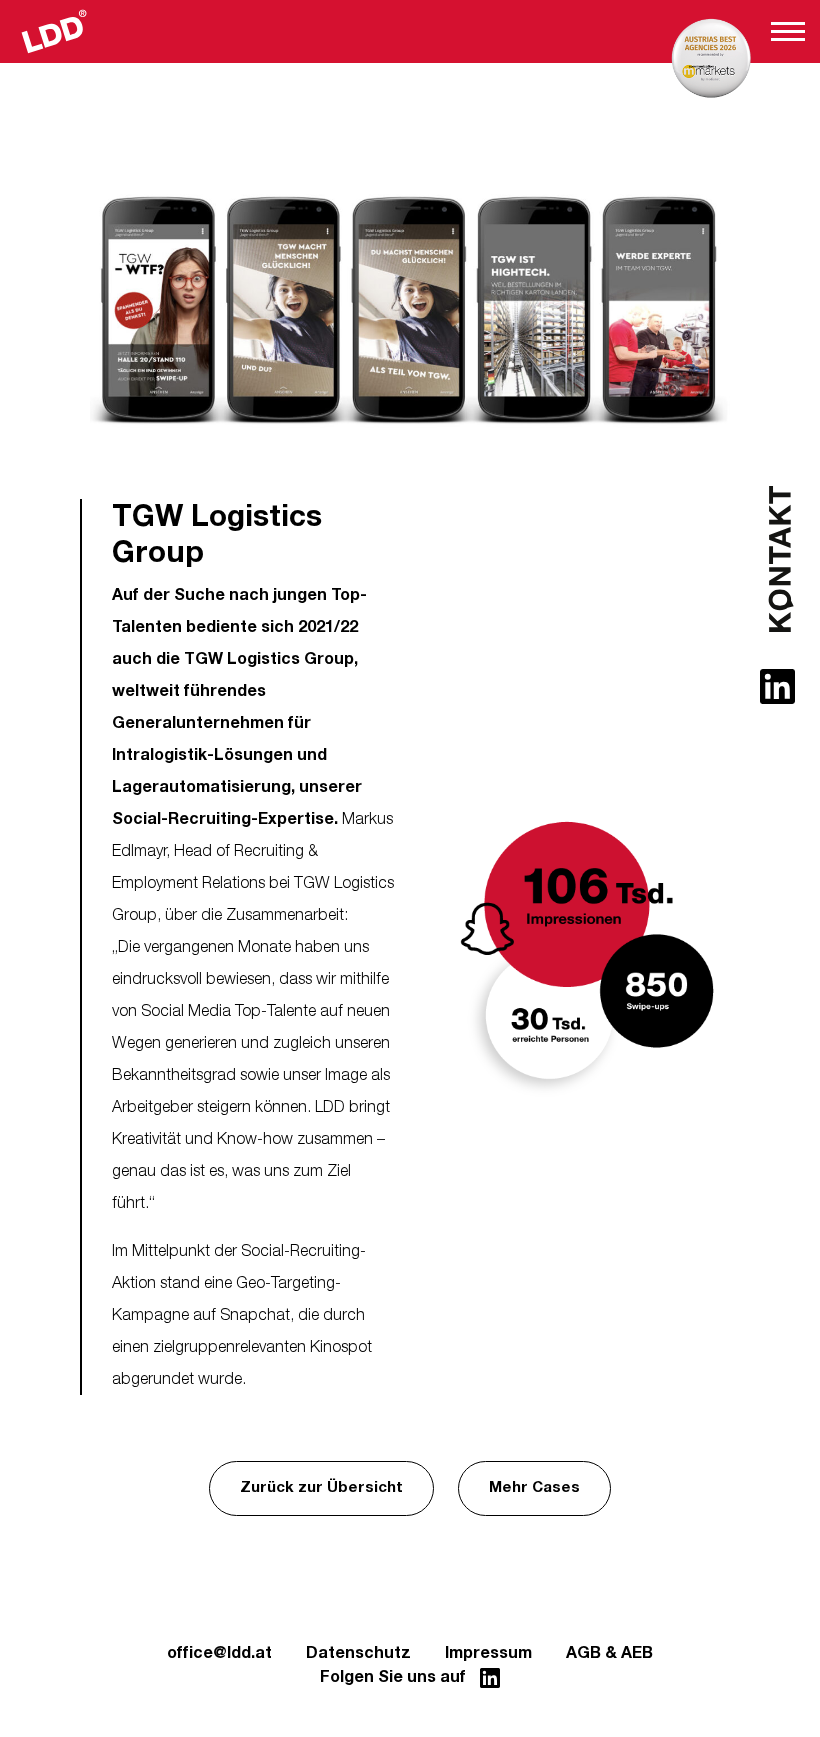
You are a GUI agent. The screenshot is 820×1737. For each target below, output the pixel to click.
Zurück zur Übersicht (321, 1487)
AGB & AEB (609, 1653)
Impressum (488, 1653)
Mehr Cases (534, 1487)
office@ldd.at (219, 1653)
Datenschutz (358, 1653)
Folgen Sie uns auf (395, 1677)
